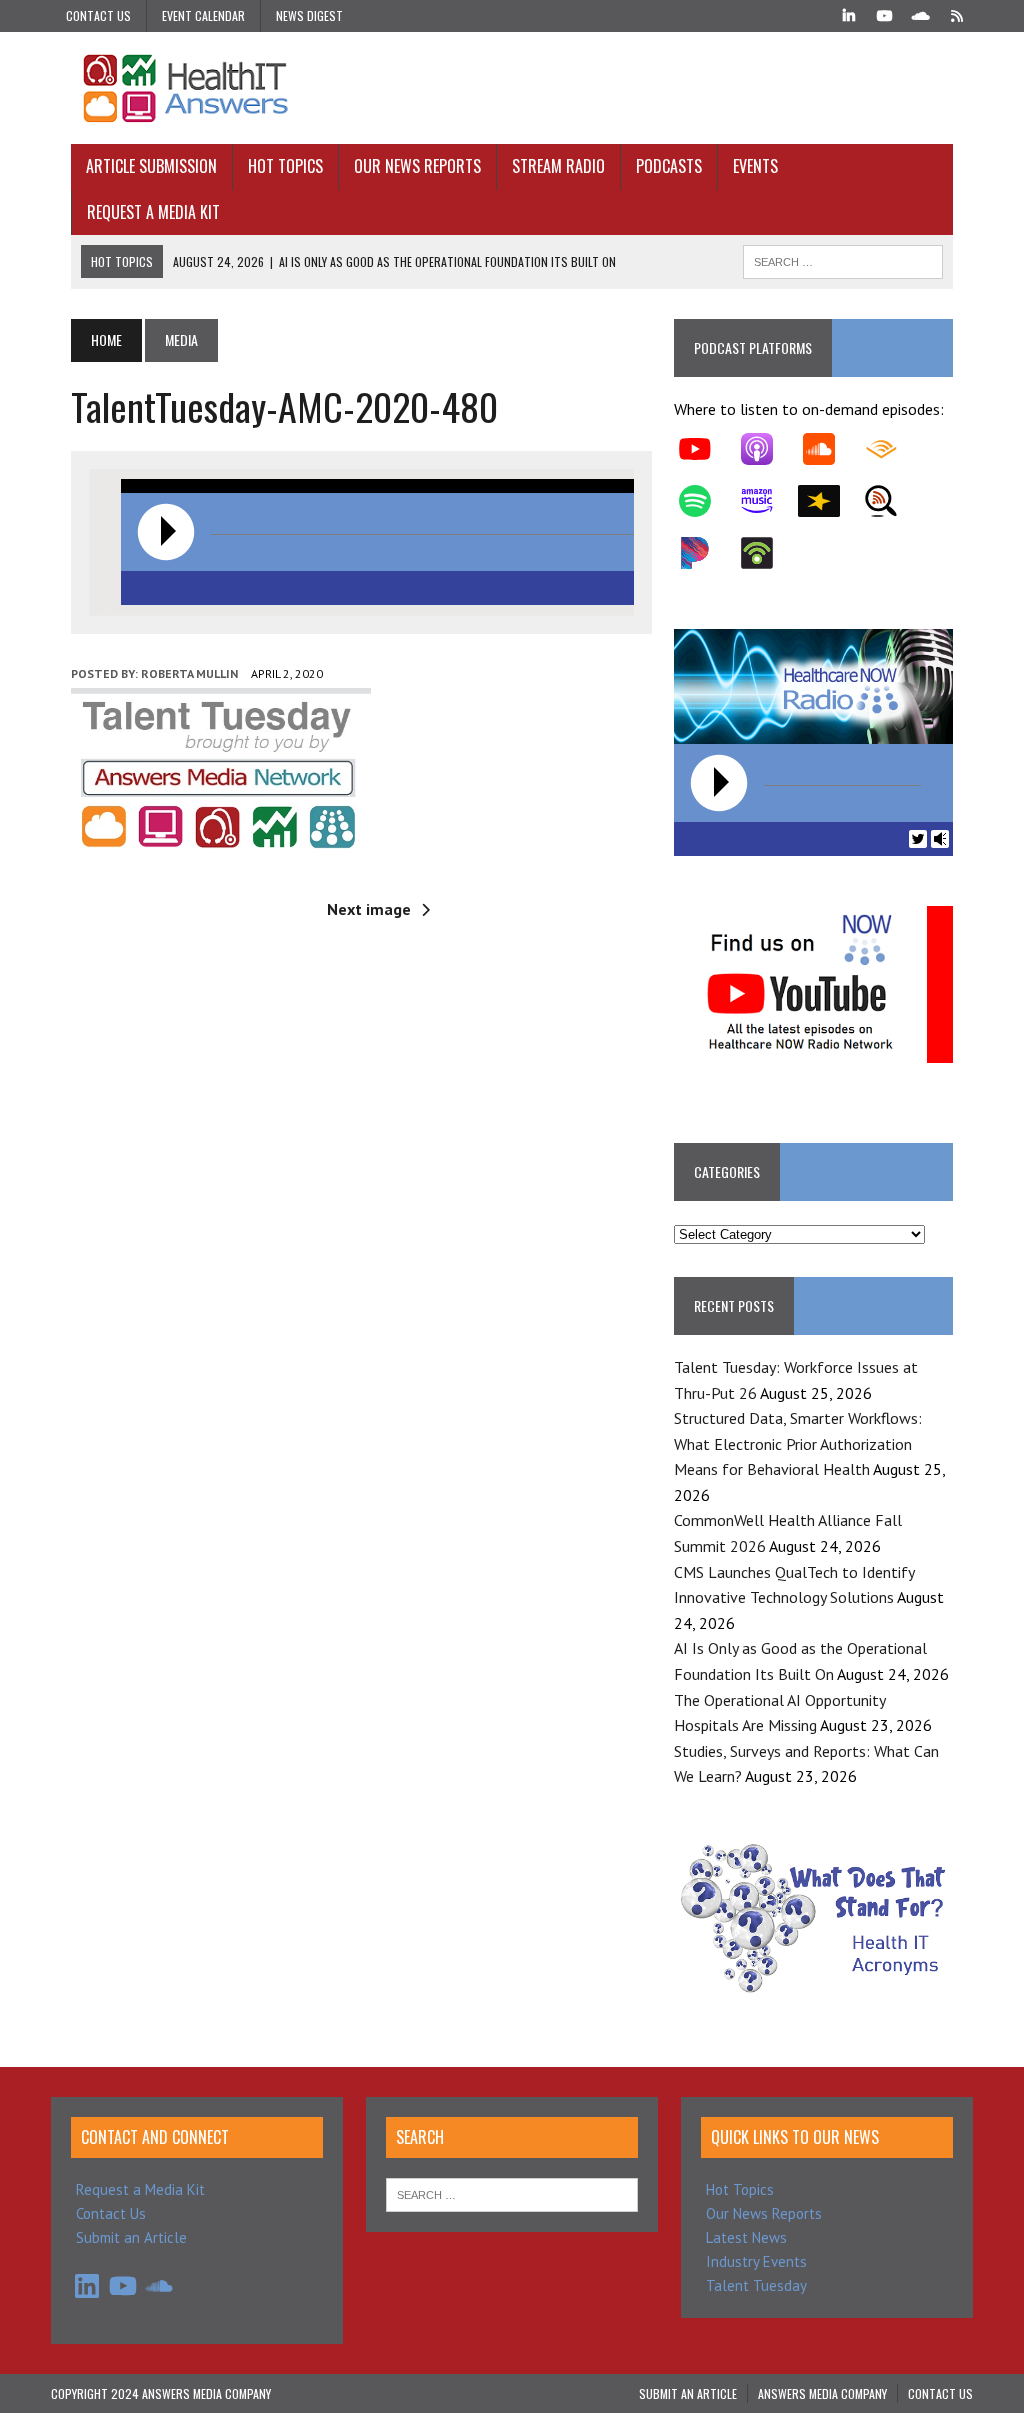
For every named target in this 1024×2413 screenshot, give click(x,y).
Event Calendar (203, 15)
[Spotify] (705, 501)
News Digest (309, 15)
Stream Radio (558, 166)
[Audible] (891, 449)
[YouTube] (885, 14)
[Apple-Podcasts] (767, 449)
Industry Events (756, 2261)
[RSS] (957, 14)
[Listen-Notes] (891, 501)
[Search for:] (512, 2193)
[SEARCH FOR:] (843, 259)
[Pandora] (705, 553)
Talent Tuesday (756, 2285)
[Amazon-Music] (767, 501)
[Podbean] (767, 553)
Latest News (746, 2237)
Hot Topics (285, 166)
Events (755, 166)
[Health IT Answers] (512, 88)
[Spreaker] (829, 501)
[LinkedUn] (849, 14)
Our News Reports (417, 166)
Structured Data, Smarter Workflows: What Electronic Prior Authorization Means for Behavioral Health (798, 1443)
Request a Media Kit (153, 212)
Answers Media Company (822, 2393)
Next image (369, 909)
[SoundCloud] (921, 14)
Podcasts (669, 166)
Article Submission (151, 166)
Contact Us (98, 15)
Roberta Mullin (189, 673)
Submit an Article (131, 2237)
